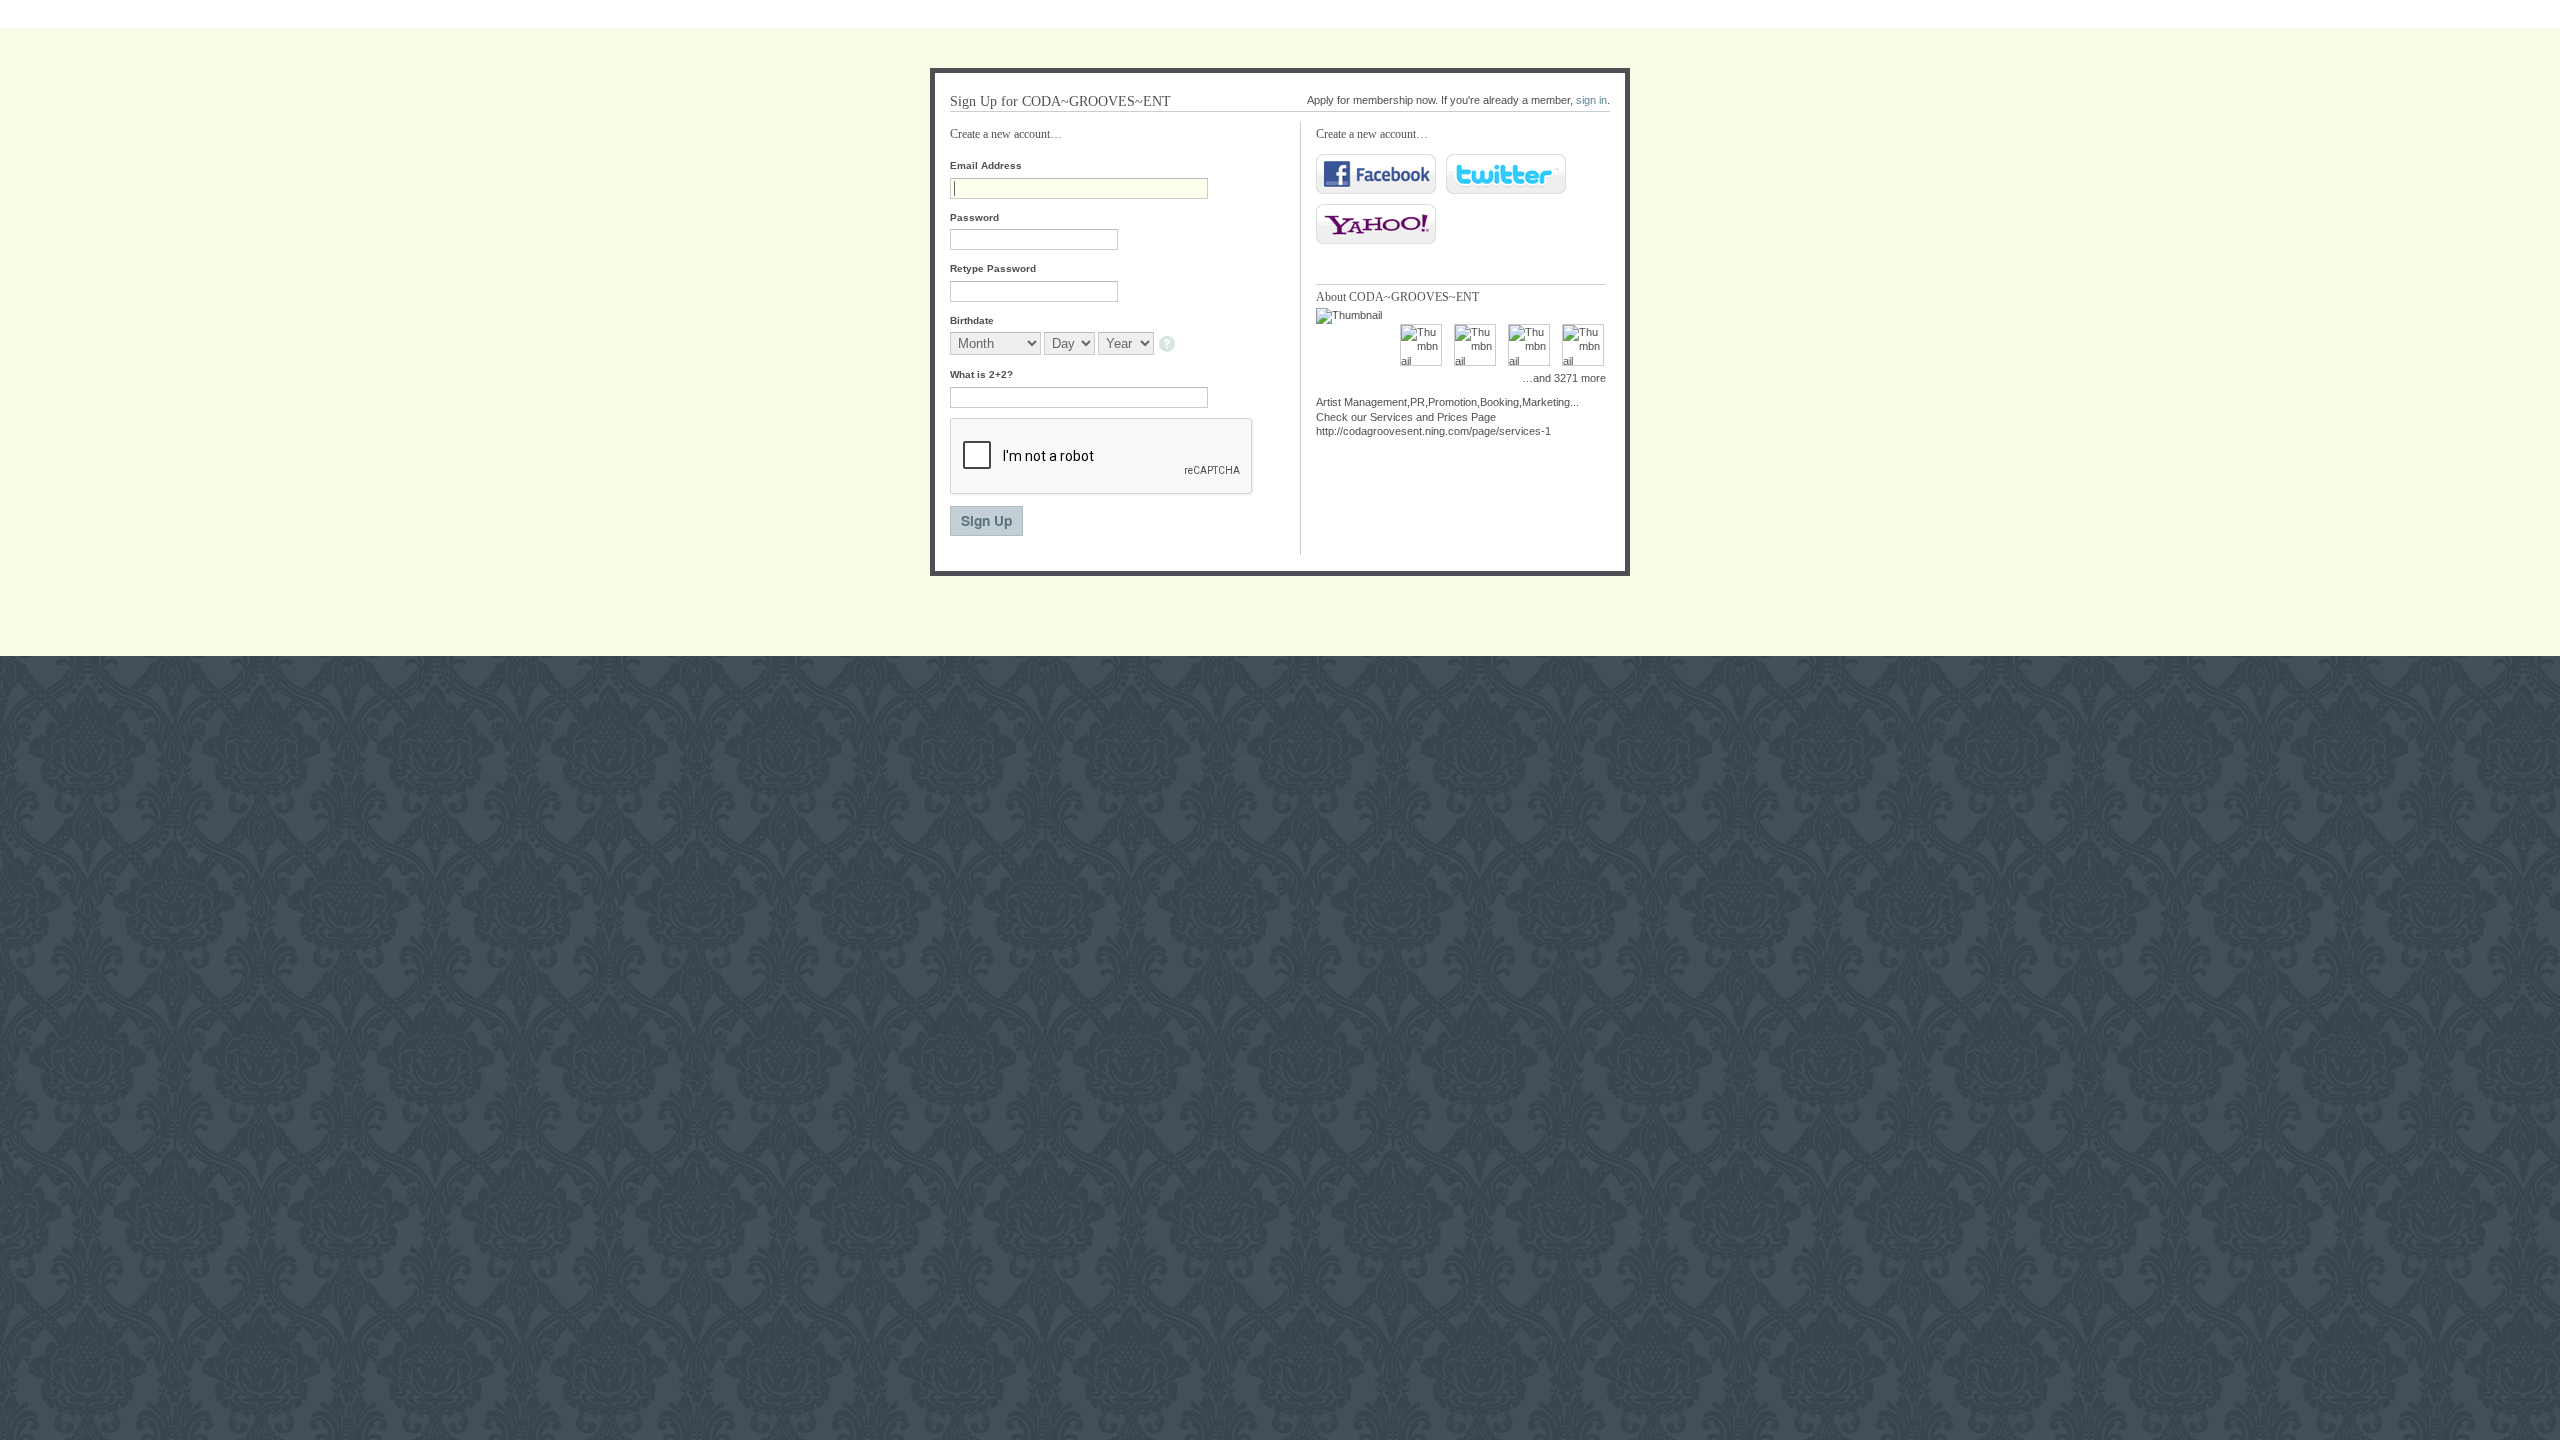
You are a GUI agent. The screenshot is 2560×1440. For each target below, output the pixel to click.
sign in (1591, 100)
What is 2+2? (981, 374)
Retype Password (993, 268)
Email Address (986, 165)
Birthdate (972, 320)
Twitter (1506, 174)
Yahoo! (1376, 224)
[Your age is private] (1168, 345)
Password (974, 217)
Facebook (1376, 174)
